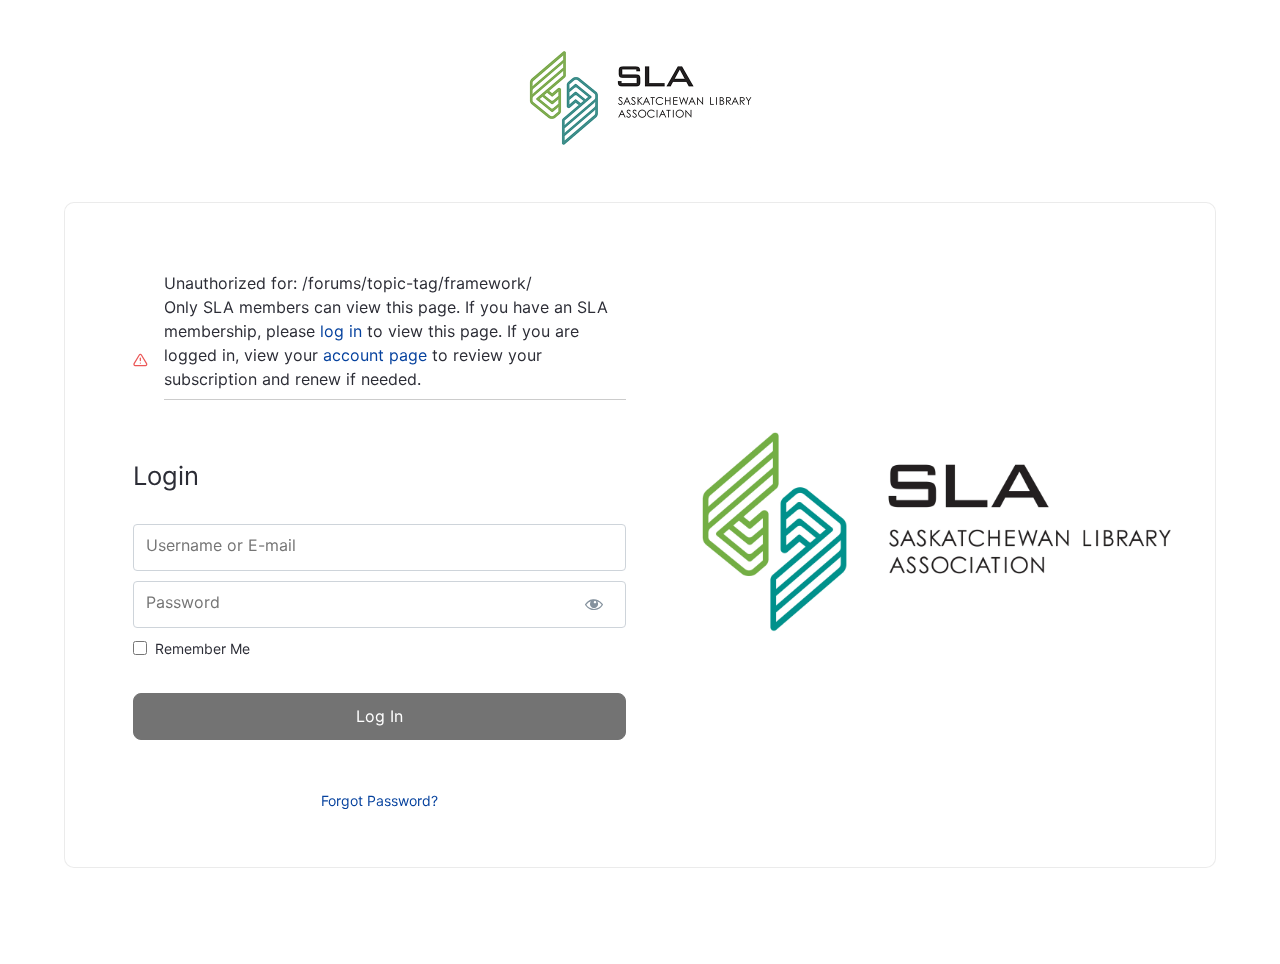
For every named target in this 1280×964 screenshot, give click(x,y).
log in (341, 331)
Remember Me (202, 648)
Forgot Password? (379, 800)
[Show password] (593, 604)
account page (375, 355)
